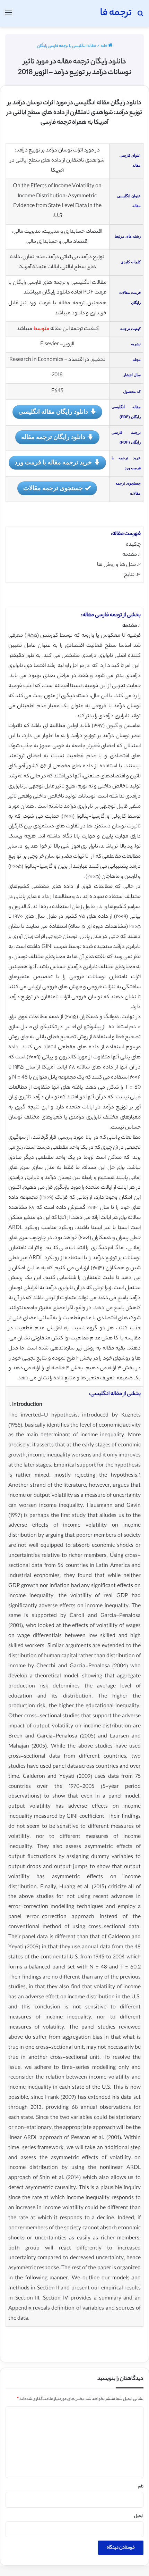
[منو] (9, 16)
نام (141, 2487)
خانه (104, 46)
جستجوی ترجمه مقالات (53, 488)
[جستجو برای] (140, 16)
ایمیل (139, 2516)
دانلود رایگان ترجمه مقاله (53, 437)
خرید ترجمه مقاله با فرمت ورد (53, 462)
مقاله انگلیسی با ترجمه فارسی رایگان (67, 46)
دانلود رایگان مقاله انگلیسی (53, 411)
